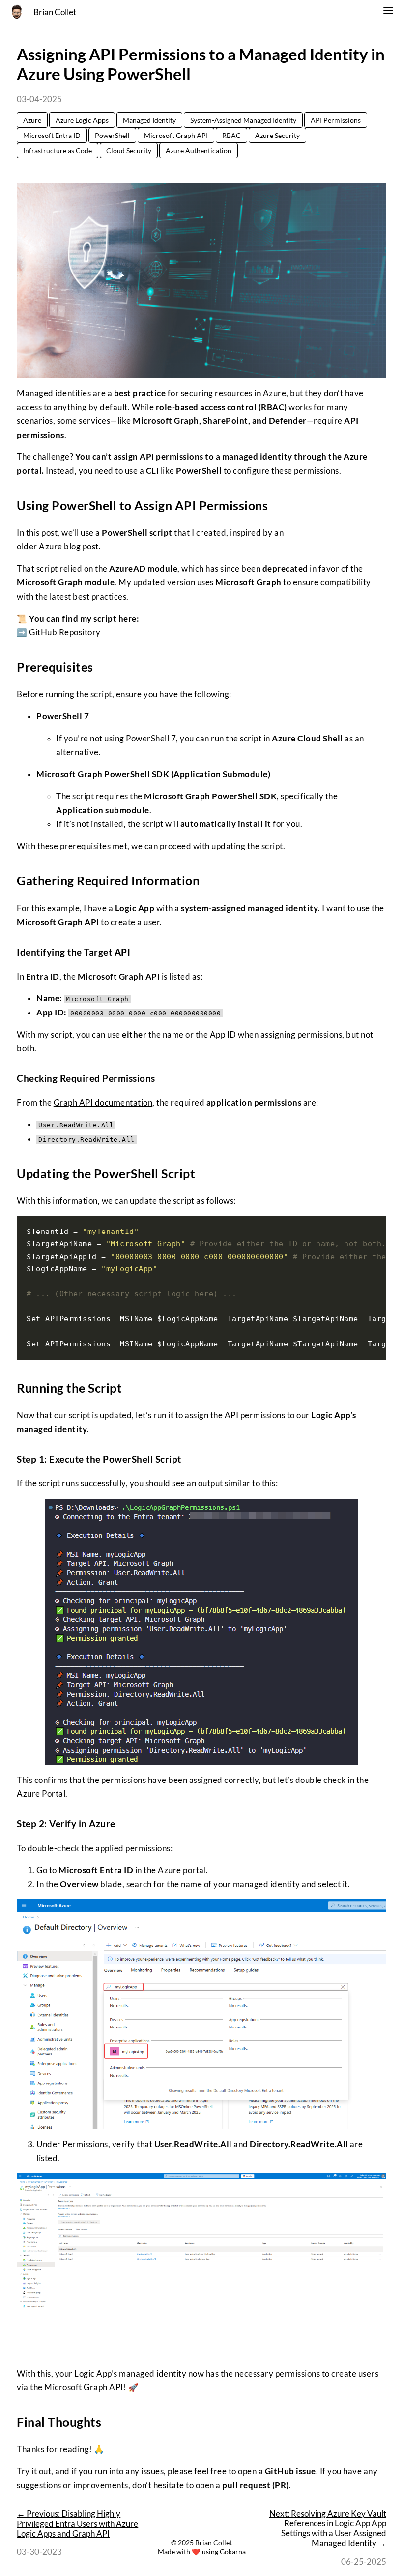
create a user (135, 922)
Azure (32, 120)
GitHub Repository (65, 632)
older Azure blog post (58, 547)
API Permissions (336, 120)
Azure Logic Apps (82, 120)
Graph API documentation (103, 1103)
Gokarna (233, 2552)
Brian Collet (55, 12)
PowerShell (112, 135)
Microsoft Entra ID (52, 135)
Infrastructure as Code (58, 151)
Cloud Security (129, 151)
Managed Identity (149, 120)
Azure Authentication (199, 151)
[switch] (388, 12)
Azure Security (277, 135)
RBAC (231, 135)
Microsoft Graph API (176, 135)
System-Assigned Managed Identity (243, 120)
